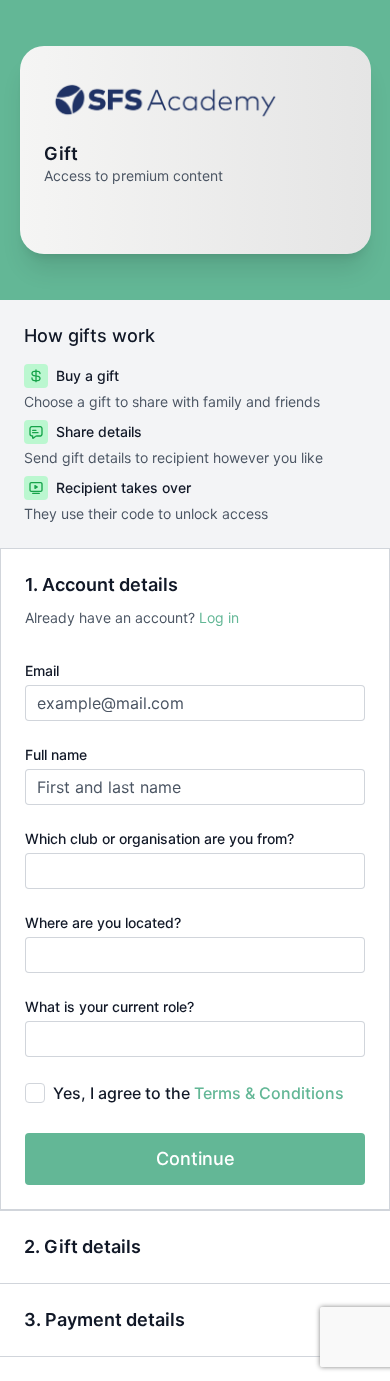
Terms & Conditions (269, 1093)
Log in (219, 617)
